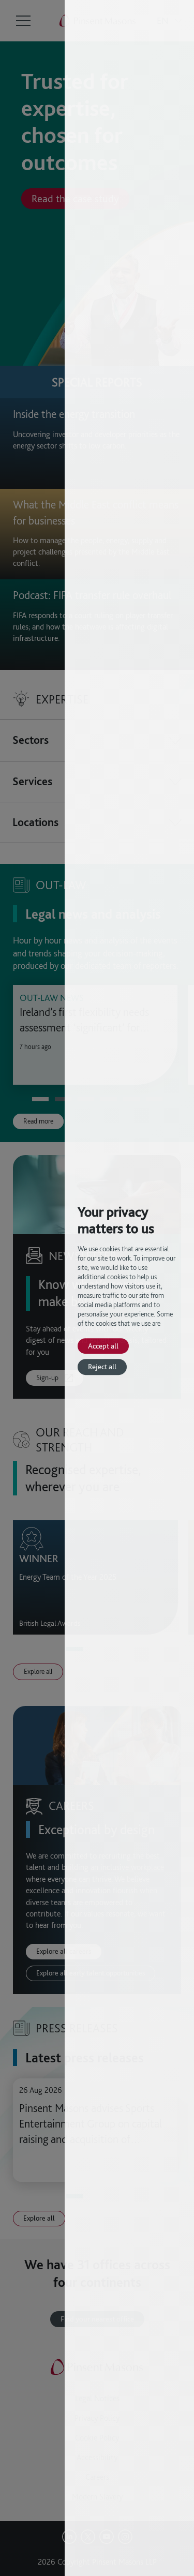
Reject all (102, 1367)
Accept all (103, 1346)
